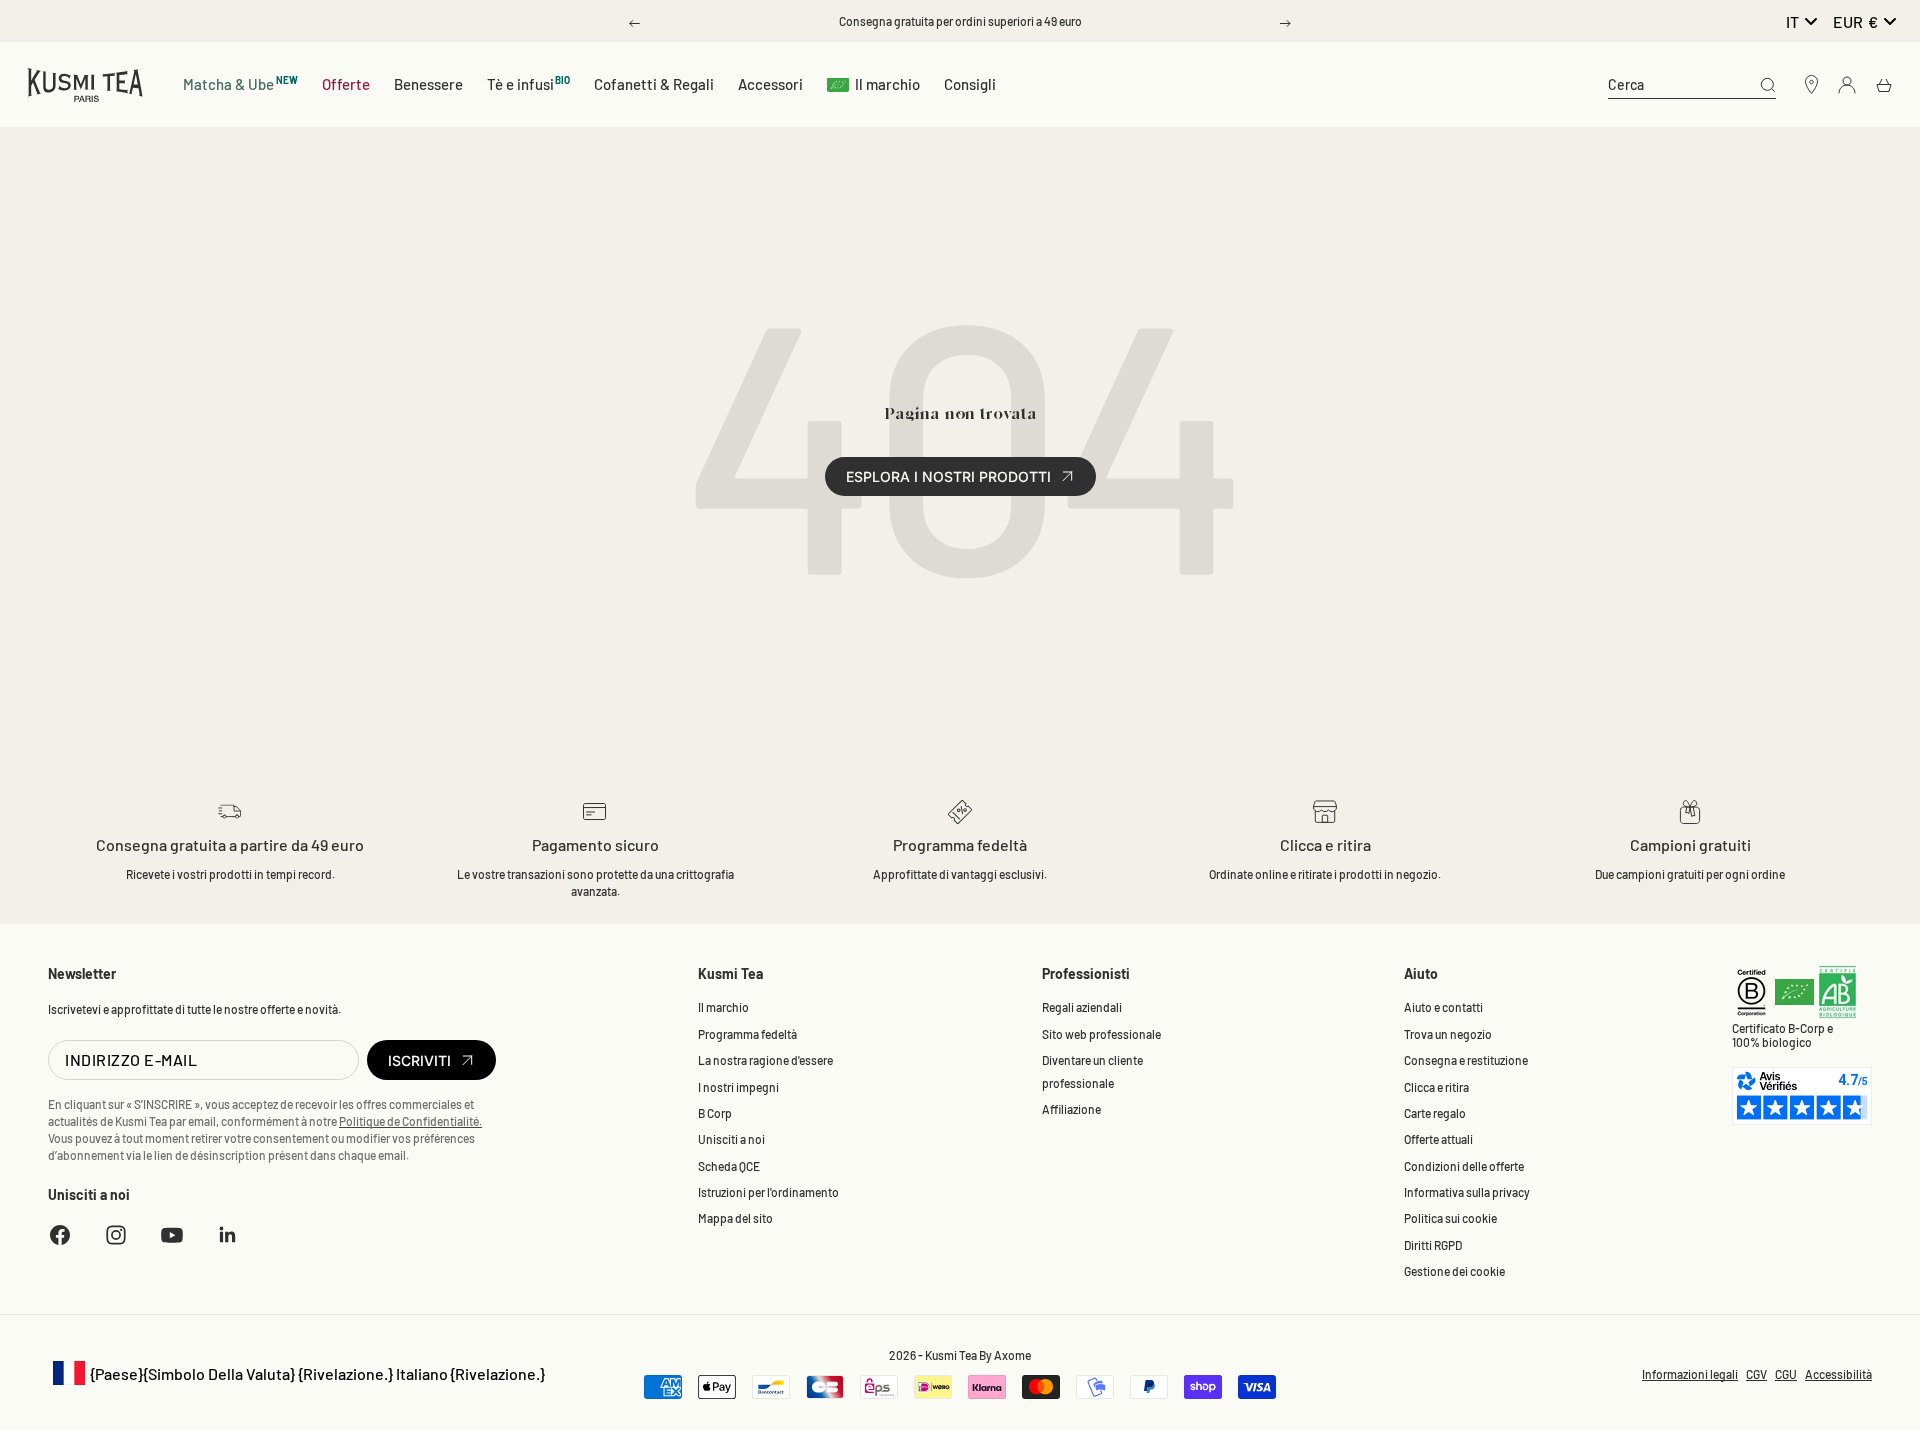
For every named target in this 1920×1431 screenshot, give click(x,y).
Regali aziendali (1082, 1007)
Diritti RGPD (1433, 1245)
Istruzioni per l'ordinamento (768, 1192)
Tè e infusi (529, 83)
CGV (1756, 1374)
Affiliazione (1071, 1109)
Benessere (428, 84)
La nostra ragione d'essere (765, 1060)
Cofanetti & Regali (654, 84)
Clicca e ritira (1436, 1087)
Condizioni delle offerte (1464, 1166)
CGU (1786, 1374)
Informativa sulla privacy (1467, 1192)
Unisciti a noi (731, 1139)
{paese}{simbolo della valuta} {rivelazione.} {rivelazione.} (296, 1374)
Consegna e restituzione (1466, 1060)
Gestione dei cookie (1454, 1271)
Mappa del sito (735, 1218)
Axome (1012, 1355)
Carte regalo (1435, 1113)
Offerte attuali (1438, 1139)
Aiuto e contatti (1443, 1007)
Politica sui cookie (1450, 1218)
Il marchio (887, 84)
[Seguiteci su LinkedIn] (228, 1235)
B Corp (715, 1113)
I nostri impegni (738, 1087)
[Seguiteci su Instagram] (116, 1235)
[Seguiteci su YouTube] (172, 1235)
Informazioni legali (1690, 1374)
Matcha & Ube (240, 83)
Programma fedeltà (747, 1034)
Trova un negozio (1448, 1034)
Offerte (346, 84)
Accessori (770, 84)
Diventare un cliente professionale (1092, 1071)
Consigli (970, 84)
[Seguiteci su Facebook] (60, 1235)
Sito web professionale (1101, 1034)
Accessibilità (1838, 1374)
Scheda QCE (729, 1166)
